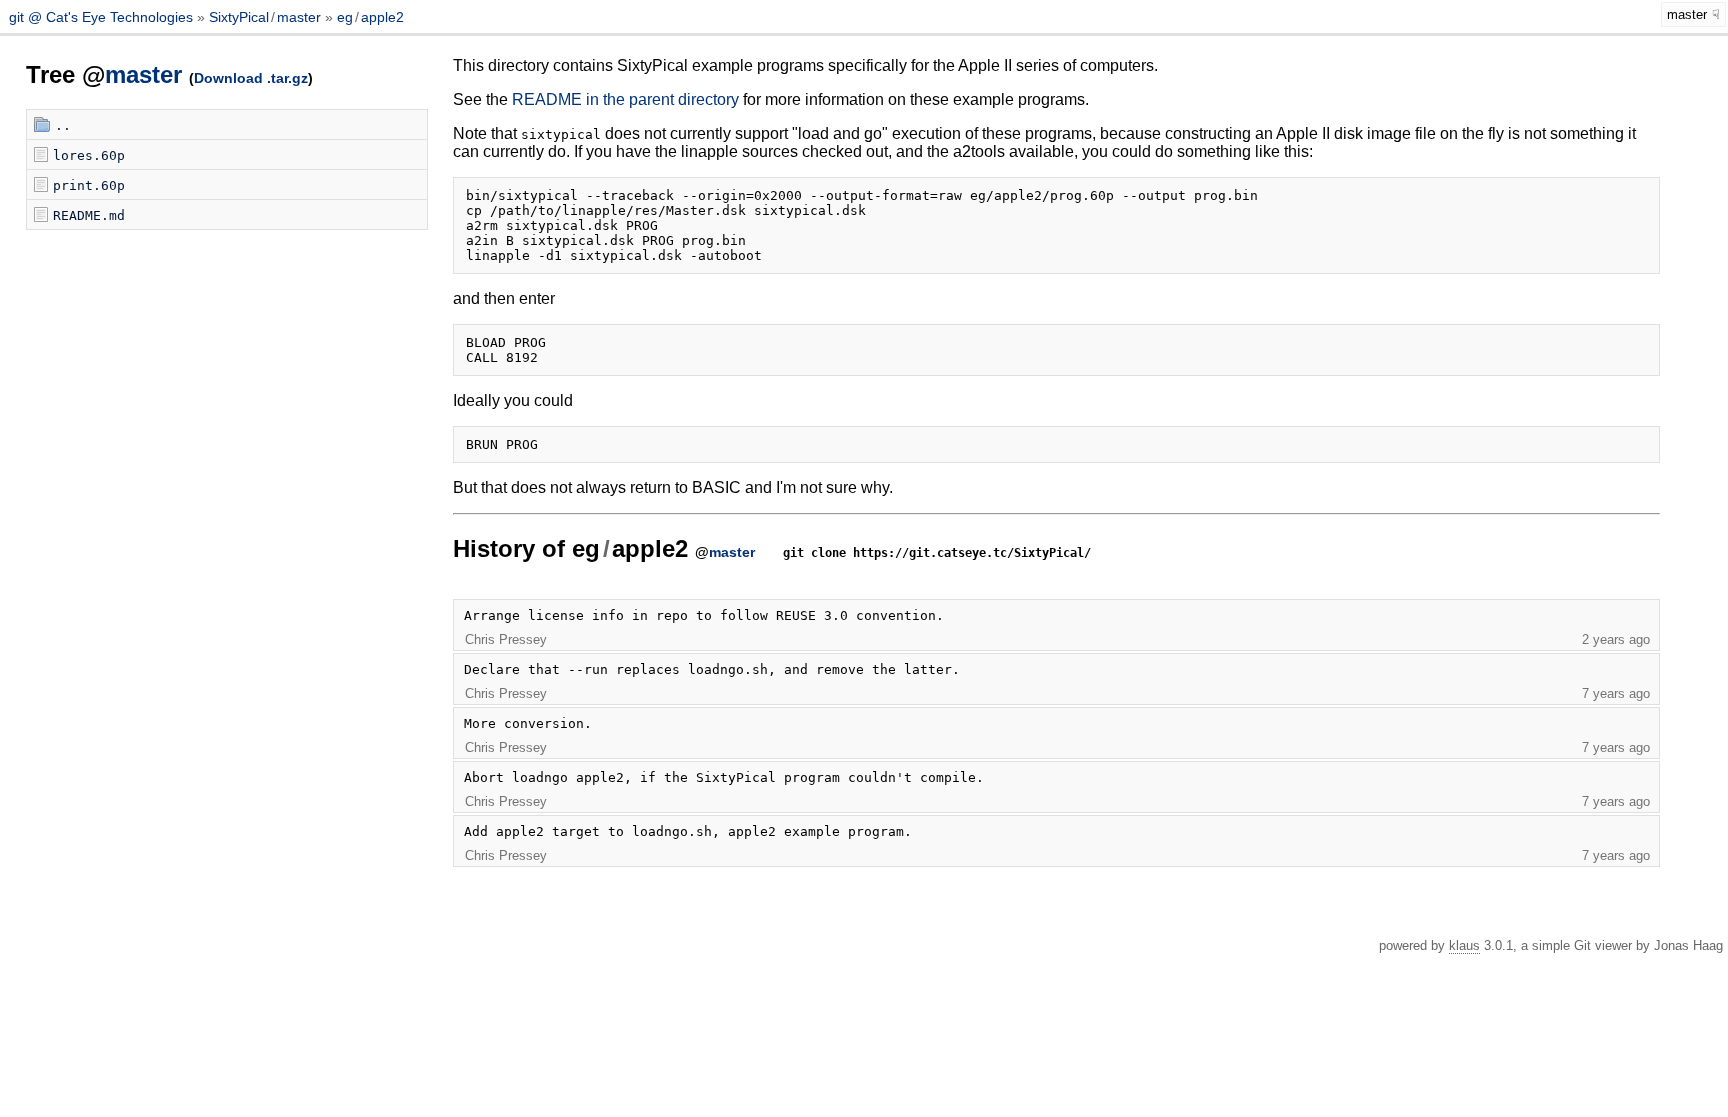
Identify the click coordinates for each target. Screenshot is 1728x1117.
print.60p (89, 185)
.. (63, 125)
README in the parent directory (625, 99)
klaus (1464, 945)
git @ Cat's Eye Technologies (103, 17)
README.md (89, 215)
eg (345, 17)
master (299, 17)
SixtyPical (239, 17)
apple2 (382, 17)
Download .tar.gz (251, 78)
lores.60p (89, 155)
